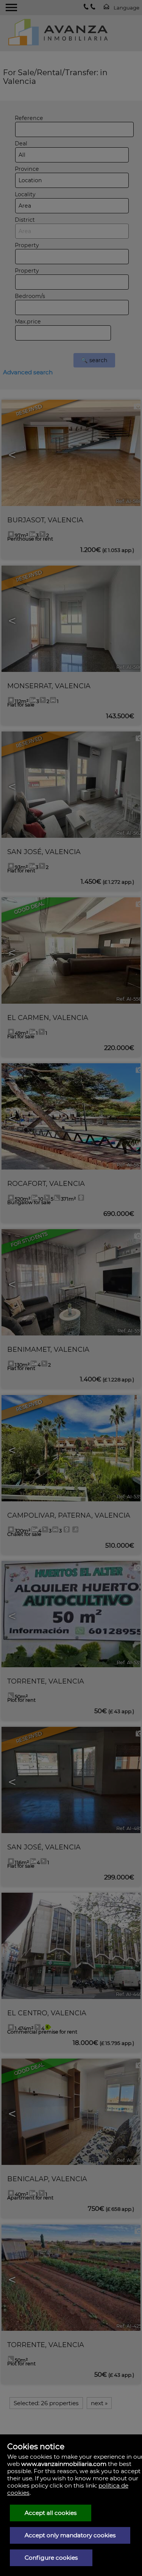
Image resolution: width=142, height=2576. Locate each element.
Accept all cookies (51, 2513)
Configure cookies (51, 2558)
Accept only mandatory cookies (70, 2535)
